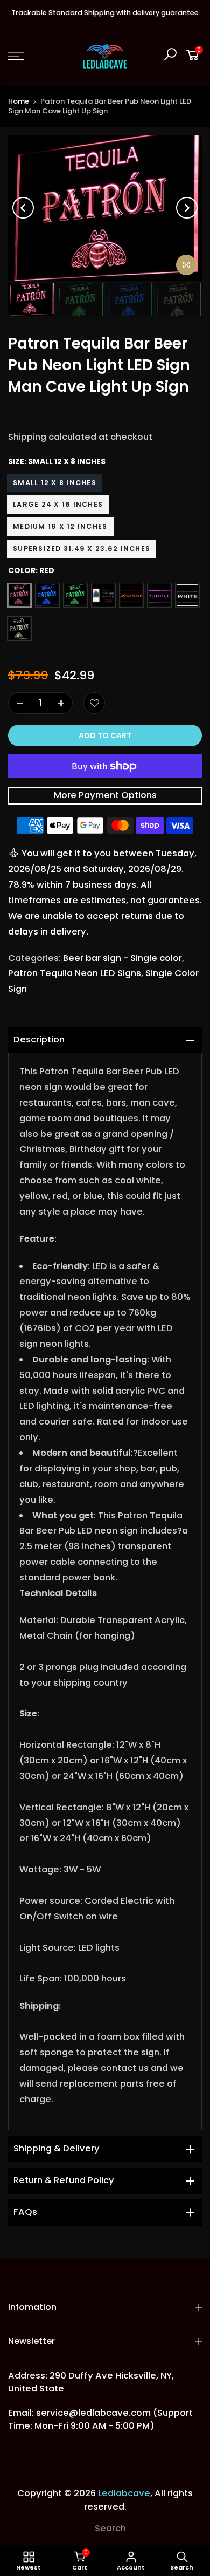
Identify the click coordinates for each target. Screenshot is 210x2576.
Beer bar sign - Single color (122, 958)
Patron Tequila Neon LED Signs (75, 973)
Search (110, 2528)
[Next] (187, 208)
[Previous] (23, 208)
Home (19, 101)
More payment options (105, 795)
